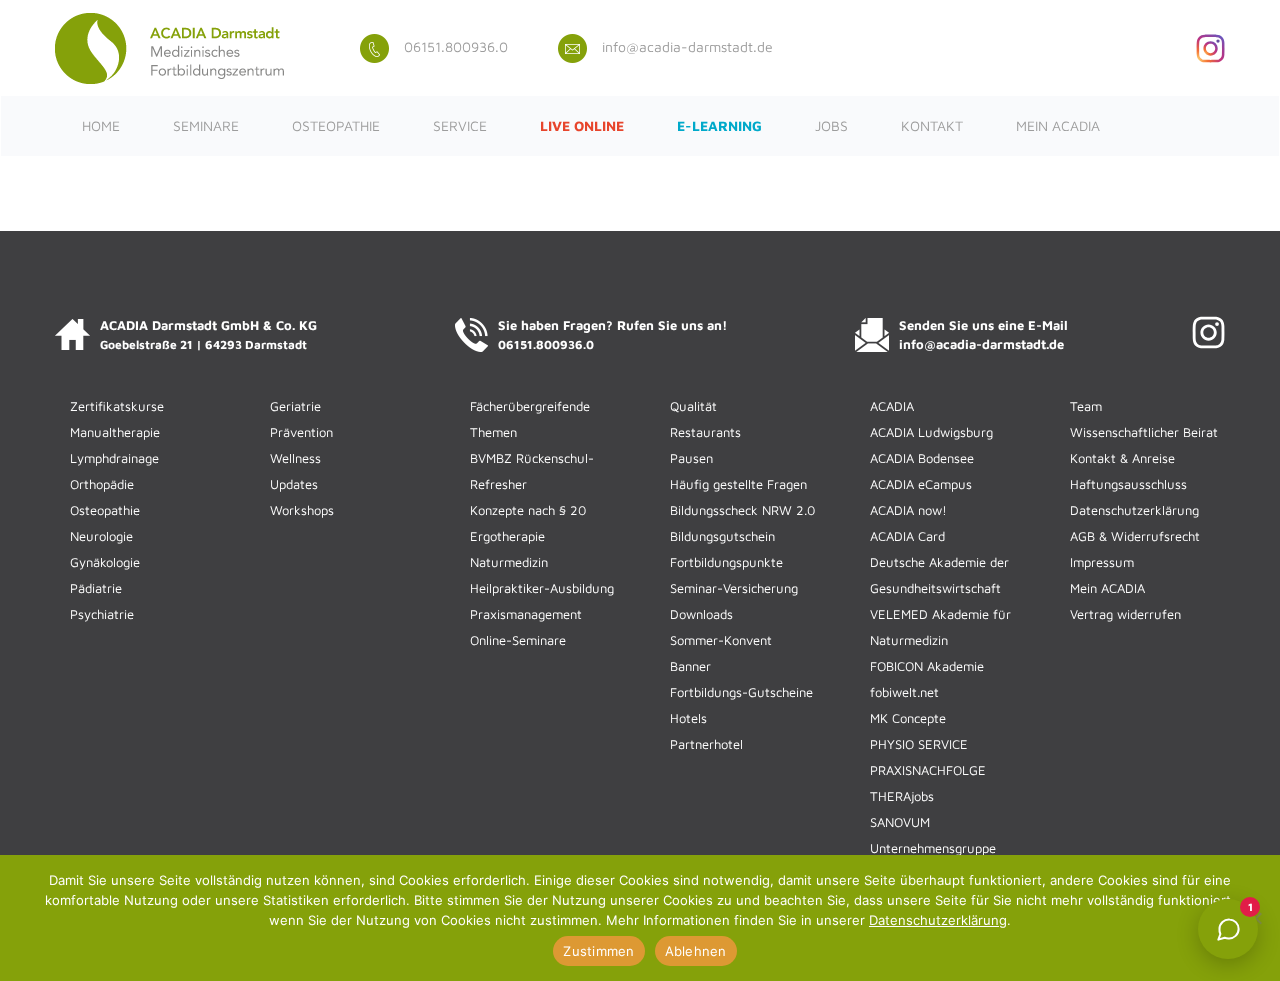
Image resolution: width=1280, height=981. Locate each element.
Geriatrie (295, 406)
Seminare (206, 125)
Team (1086, 406)
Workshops (302, 510)
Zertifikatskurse (117, 406)
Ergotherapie (507, 536)
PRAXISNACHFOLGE (928, 770)
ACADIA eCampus (921, 484)
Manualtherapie (115, 432)
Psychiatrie (102, 614)
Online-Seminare (518, 640)
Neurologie (101, 536)
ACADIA (892, 406)
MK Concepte (908, 718)
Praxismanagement (526, 614)
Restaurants (705, 432)
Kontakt (932, 125)
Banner (690, 666)
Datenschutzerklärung (1134, 510)
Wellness (295, 458)
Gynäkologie (105, 562)
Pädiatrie (96, 588)
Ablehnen (696, 951)
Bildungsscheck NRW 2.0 (742, 510)
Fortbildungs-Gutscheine (741, 692)
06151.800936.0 (456, 46)
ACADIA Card (907, 536)
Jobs (831, 125)
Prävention (301, 432)
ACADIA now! (908, 510)
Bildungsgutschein (722, 536)
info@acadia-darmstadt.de (687, 46)
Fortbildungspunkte (726, 562)
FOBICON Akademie (927, 666)
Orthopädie (102, 484)
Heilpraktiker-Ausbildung (542, 588)
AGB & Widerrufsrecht (1135, 536)
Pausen (691, 458)
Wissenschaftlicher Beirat (1144, 432)
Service (460, 125)
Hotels (688, 718)
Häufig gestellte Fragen (738, 484)
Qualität (693, 406)
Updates (294, 484)
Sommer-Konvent (721, 640)
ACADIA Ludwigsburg (931, 432)
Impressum (1102, 562)
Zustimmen (598, 951)
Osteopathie (336, 125)
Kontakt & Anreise (1122, 458)
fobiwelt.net (904, 692)
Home (101, 125)
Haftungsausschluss (1128, 484)
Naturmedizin (509, 562)
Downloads (701, 614)
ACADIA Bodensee (922, 458)
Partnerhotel (706, 744)
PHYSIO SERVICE (919, 744)
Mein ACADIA (1058, 125)
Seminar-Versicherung (734, 588)
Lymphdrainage (114, 458)
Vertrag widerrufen (1125, 614)
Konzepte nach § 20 (528, 510)
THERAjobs (902, 796)
